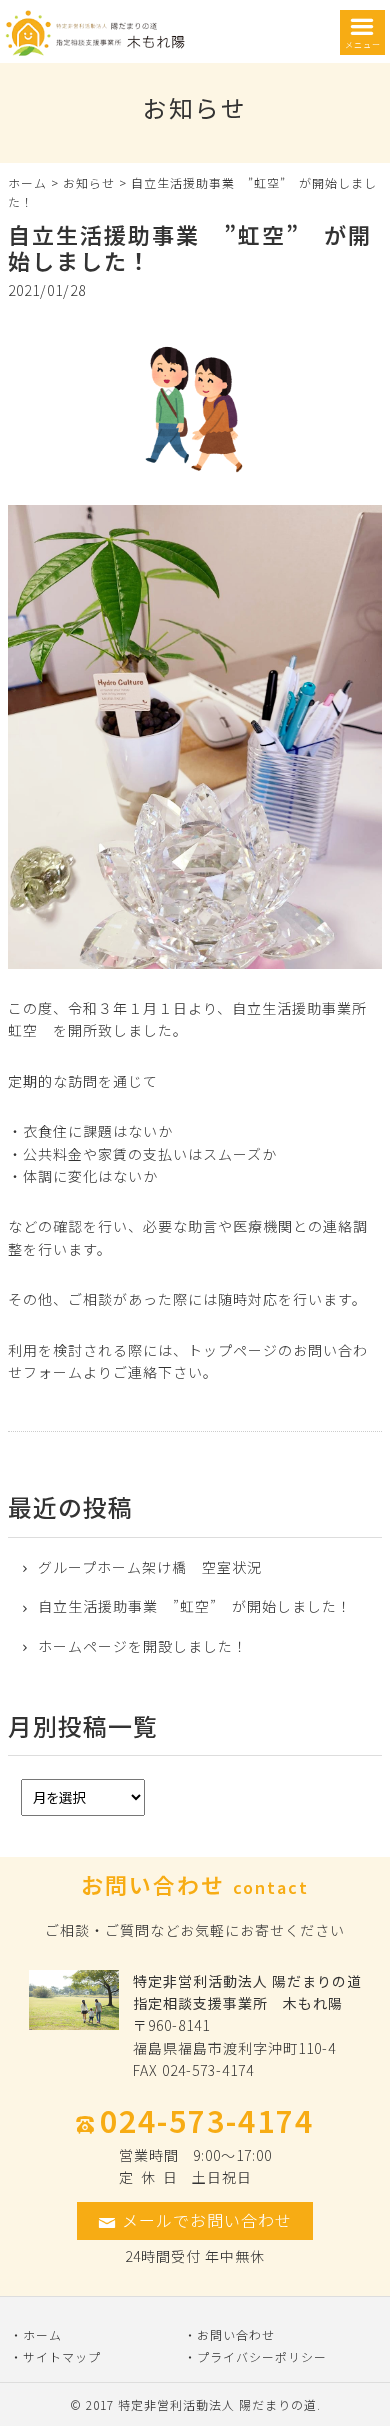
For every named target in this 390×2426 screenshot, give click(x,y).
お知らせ (89, 182)
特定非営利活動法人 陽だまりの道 (217, 2404)
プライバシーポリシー (262, 2356)
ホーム (27, 182)
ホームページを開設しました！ (143, 1646)
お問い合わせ (236, 2334)
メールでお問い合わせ (207, 2220)
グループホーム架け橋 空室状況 (150, 1567)
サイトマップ (62, 2356)
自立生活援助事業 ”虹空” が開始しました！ (195, 1606)
